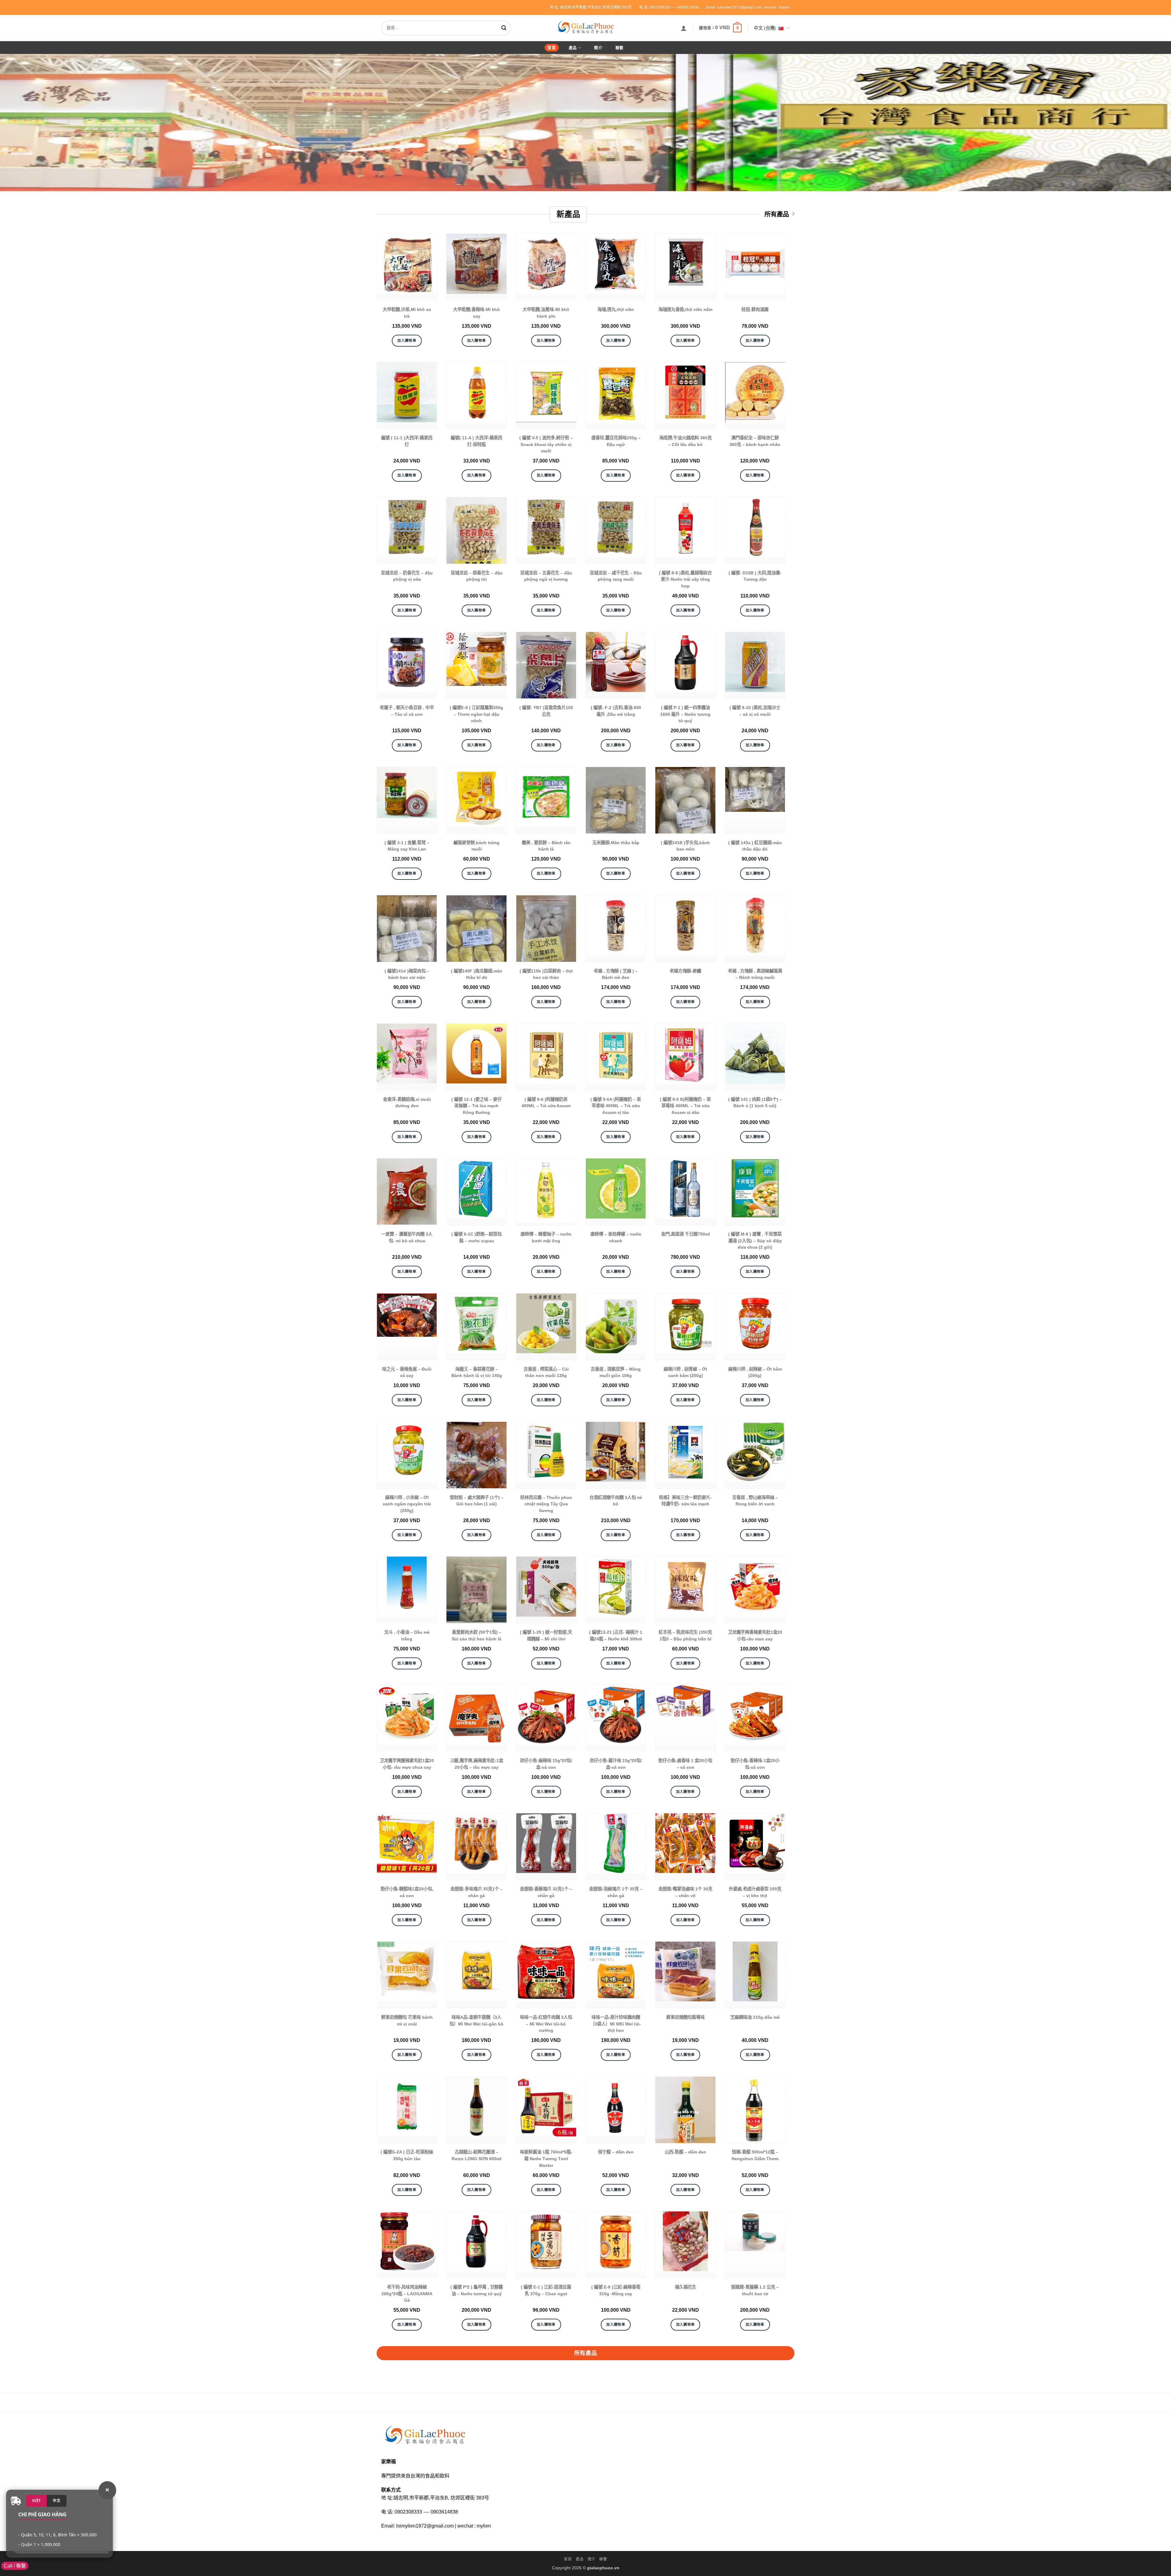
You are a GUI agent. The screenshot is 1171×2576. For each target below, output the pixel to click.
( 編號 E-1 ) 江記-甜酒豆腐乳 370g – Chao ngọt (546, 2290)
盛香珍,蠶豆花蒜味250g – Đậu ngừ (616, 441)
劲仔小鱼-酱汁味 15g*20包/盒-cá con (616, 1764)
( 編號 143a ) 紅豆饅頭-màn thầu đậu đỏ (755, 846)
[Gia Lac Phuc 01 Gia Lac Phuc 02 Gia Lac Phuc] (585, 123)
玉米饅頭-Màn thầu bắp (616, 843)
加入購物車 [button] (407, 341)
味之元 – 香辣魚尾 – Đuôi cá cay (407, 1372)
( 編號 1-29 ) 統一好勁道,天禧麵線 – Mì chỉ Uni (546, 1636)
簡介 (598, 48)
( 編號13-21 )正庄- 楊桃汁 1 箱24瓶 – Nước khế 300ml (616, 1636)
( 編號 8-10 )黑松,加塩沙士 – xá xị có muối (755, 711)
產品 (573, 48)
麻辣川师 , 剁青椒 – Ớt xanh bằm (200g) (685, 1372)
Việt (36, 2501)
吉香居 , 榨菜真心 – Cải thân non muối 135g (546, 1372)
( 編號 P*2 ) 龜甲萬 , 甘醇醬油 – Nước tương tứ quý (477, 2290)
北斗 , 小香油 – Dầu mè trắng (407, 1636)
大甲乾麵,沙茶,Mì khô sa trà (407, 313)
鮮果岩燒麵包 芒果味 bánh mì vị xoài (407, 2021)
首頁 (551, 48)
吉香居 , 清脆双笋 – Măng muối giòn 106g (616, 1372)
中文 (57, 2501)
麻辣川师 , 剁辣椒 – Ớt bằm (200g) (755, 1372)
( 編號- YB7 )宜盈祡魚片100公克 (546, 711)
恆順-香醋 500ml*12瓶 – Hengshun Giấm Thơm (755, 2155)
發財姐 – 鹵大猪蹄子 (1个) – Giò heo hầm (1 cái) (477, 1501)
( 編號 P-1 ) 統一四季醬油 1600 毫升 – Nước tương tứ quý (685, 714)
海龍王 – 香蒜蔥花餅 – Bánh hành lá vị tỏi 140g (477, 1372)
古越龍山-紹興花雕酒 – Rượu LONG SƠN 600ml (476, 2155)
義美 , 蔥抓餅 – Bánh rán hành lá (546, 846)
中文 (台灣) (765, 28)
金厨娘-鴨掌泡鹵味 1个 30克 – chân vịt (685, 1892)
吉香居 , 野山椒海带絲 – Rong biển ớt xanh (755, 1501)
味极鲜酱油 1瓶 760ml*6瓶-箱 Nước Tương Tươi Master (546, 2159)
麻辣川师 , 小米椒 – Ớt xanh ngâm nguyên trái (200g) (407, 1504)
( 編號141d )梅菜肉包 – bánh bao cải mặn (407, 974)
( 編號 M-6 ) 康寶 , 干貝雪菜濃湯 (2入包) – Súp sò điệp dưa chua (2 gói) (755, 1241)
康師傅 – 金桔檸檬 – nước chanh (616, 1237)
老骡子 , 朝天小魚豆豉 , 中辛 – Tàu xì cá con (407, 711)
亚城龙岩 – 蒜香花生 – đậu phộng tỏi (477, 576)
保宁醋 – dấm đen (616, 2152)
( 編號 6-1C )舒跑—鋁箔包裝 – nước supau (476, 1237)
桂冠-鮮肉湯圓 (755, 309)
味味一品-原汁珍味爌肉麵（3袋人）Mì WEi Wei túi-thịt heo (616, 2024)
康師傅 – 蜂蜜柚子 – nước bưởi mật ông (546, 1237)
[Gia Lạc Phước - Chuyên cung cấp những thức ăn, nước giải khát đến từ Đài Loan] (585, 27)
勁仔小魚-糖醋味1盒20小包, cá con (407, 1892)
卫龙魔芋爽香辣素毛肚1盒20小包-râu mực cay (755, 1636)
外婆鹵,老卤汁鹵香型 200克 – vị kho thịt (755, 1892)
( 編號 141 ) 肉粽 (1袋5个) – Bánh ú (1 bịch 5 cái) (755, 1103)
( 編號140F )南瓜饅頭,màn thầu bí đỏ (477, 974)
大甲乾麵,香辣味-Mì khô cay (476, 313)
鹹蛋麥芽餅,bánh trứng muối (476, 846)
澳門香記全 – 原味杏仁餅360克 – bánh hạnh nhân (755, 441)
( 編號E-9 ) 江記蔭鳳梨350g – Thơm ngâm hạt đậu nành (476, 714)
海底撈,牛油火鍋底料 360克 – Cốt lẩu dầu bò (686, 441)
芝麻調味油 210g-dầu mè (755, 2017)
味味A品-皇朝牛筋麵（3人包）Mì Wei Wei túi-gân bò (476, 2021)
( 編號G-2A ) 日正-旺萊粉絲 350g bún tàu (407, 2155)
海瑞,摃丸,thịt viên (616, 309)
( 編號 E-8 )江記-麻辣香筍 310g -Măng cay (616, 2290)
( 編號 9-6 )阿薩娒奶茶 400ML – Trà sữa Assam (546, 1103)
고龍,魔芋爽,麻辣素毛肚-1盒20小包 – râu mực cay (477, 1764)
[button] (684, 28)
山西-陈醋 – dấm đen (686, 2152)
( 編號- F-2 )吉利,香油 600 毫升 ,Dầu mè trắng (616, 711)
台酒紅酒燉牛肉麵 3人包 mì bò (616, 1501)
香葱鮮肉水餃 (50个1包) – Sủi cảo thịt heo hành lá (476, 1636)
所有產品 (777, 214)
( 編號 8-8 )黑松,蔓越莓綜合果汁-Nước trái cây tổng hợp (685, 579)
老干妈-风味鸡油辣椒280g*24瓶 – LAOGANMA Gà (407, 2294)
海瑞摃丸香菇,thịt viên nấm (685, 309)
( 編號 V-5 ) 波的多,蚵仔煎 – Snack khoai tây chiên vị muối (546, 444)
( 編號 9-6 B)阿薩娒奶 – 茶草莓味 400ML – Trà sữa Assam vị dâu (685, 1106)
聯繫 (620, 48)
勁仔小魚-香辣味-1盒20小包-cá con (755, 1764)
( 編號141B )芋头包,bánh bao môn (685, 846)
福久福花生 (686, 2287)
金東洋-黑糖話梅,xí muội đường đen (407, 1103)
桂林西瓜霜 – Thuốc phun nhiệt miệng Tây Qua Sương (546, 1504)
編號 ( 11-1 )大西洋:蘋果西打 (407, 441)
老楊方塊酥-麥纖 (685, 971)
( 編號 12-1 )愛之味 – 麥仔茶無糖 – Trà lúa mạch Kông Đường (476, 1106)
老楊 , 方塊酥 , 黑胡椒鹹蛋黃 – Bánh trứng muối (755, 974)
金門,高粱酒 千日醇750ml (686, 1234)
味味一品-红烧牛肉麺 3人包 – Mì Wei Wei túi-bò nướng (546, 2024)
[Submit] (505, 28)
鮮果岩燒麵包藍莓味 (686, 2017)
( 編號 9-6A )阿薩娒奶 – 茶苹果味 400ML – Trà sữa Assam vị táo (616, 1106)
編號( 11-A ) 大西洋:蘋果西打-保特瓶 (476, 441)
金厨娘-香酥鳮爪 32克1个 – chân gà (546, 1892)
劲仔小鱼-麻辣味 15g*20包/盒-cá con (546, 1764)
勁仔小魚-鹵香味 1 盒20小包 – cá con (685, 1764)
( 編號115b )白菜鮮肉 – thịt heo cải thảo (546, 974)
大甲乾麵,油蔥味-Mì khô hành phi (546, 313)
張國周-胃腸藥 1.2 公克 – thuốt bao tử (755, 2290)
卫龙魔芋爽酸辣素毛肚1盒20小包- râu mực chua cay (407, 1764)
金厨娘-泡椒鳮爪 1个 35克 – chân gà (616, 1892)
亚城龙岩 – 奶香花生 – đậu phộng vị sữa (407, 576)
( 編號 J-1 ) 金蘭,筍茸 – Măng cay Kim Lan (407, 846)
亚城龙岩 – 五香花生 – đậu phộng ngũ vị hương (546, 576)
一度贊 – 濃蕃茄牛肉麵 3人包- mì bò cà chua (407, 1237)
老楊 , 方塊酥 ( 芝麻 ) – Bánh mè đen (616, 974)
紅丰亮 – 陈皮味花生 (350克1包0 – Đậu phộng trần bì (685, 1636)
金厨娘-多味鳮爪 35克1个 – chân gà (476, 1892)
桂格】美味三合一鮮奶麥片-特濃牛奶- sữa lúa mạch (685, 1501)
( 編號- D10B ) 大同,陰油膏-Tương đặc (755, 576)
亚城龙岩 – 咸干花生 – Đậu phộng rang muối (616, 576)
